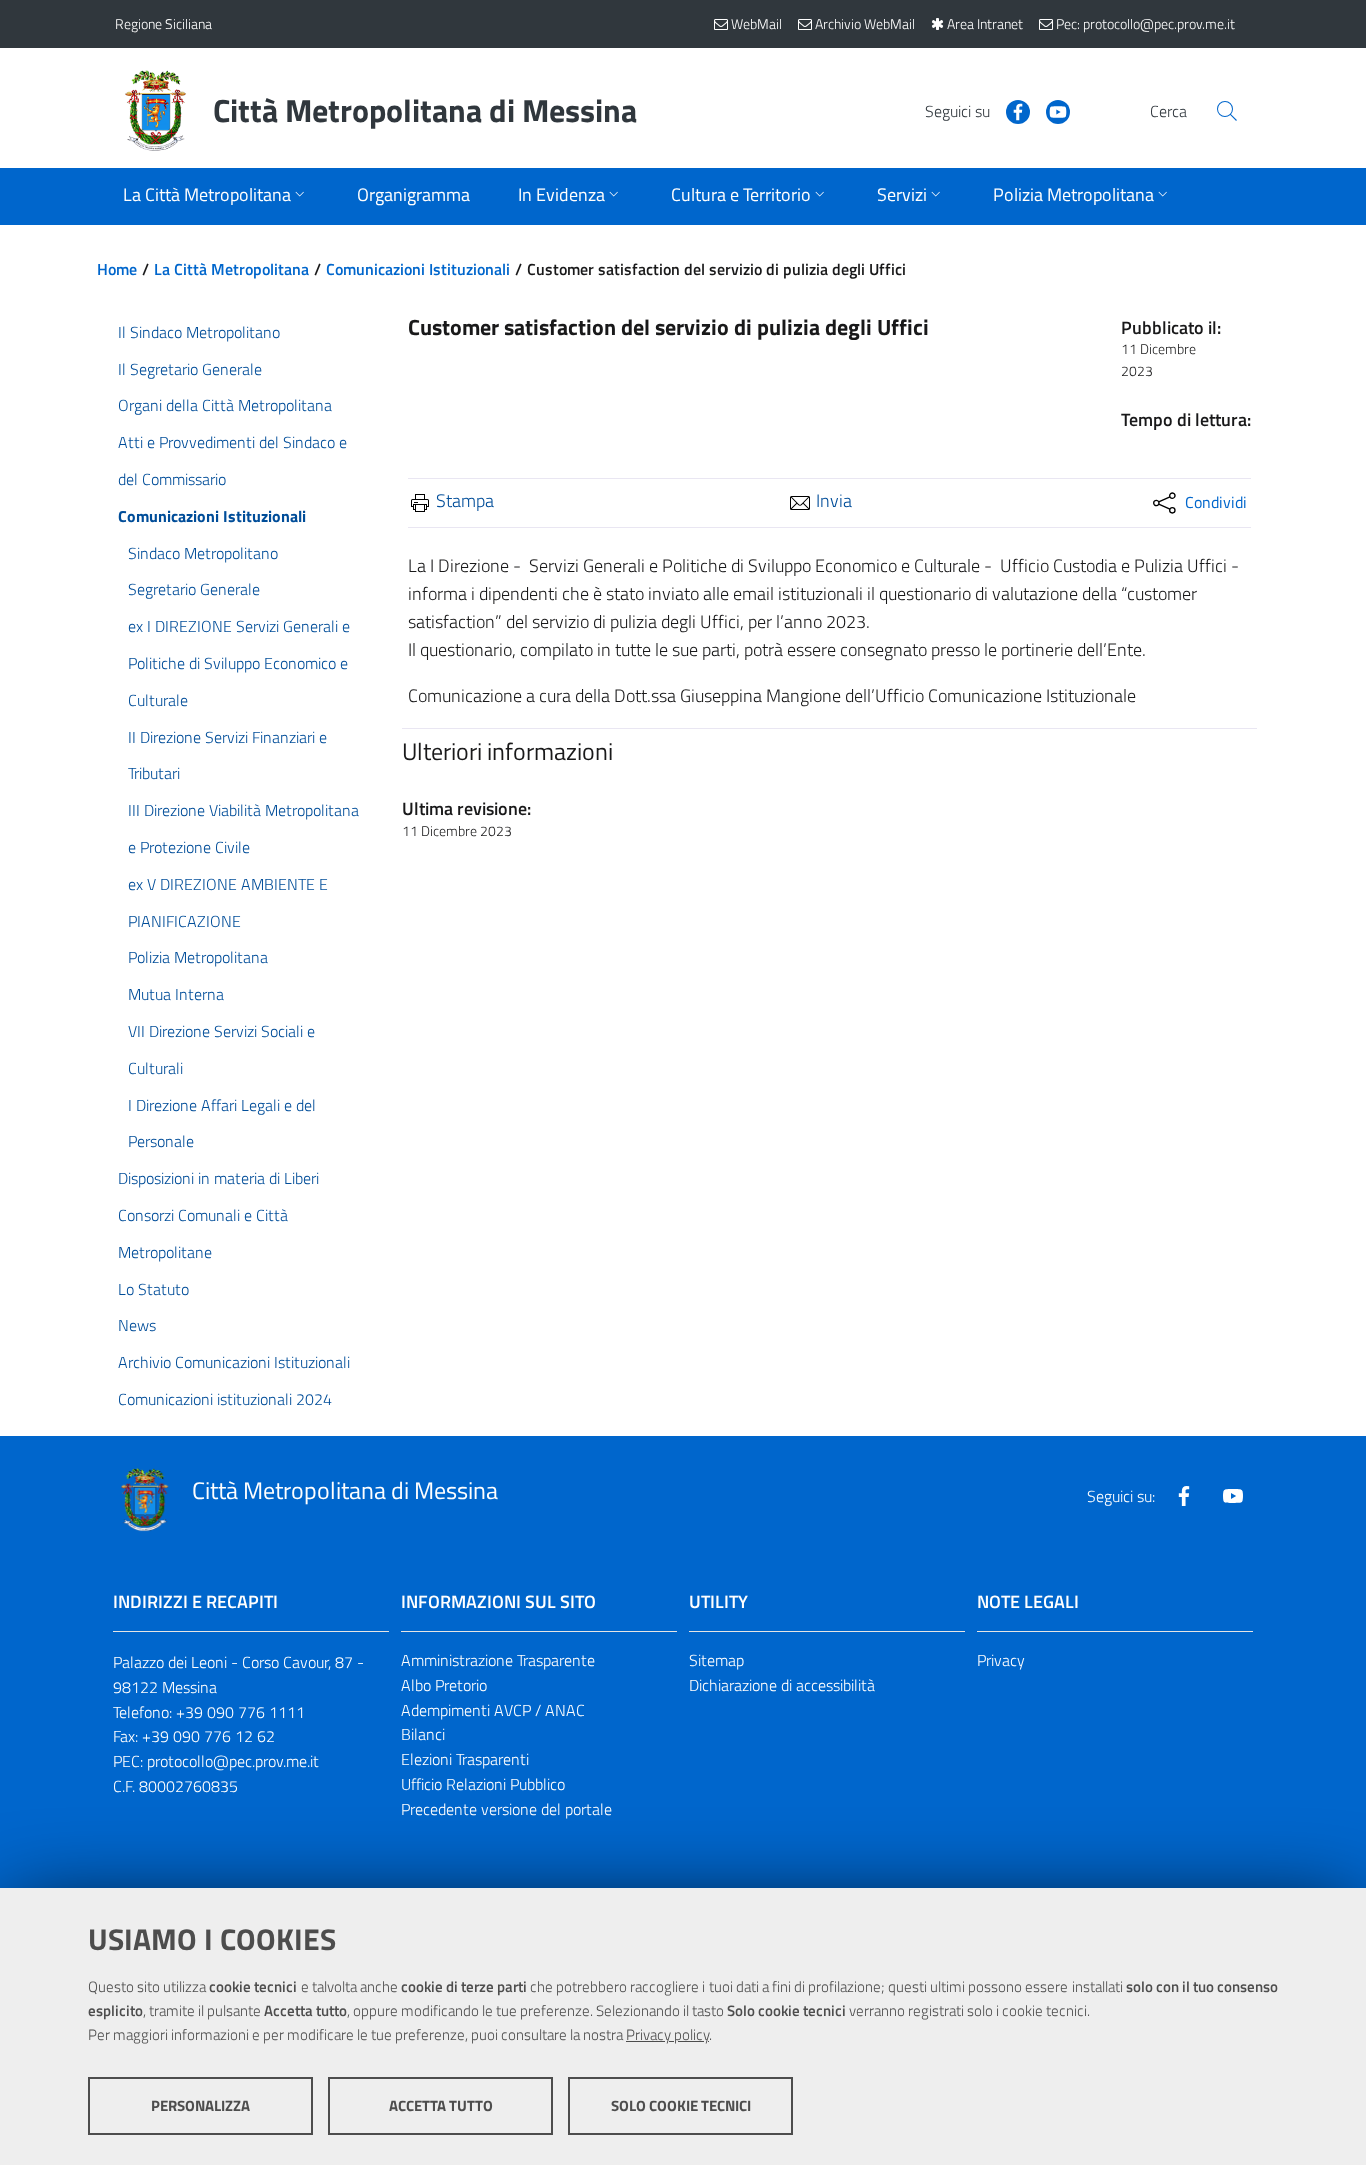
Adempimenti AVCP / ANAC (493, 1710)
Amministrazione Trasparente (498, 1660)
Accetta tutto (441, 2105)
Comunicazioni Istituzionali (418, 269)
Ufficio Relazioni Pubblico (483, 1784)
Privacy (1001, 1660)
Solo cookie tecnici (681, 2105)
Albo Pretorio (444, 1685)
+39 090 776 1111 (240, 1712)
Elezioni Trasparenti (465, 1759)
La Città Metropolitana (231, 269)
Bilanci (423, 1734)
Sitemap (716, 1660)
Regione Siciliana (163, 23)
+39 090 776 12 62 (208, 1736)
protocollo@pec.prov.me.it (233, 1761)
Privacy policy (667, 2034)
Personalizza (200, 2105)
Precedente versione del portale (506, 1809)
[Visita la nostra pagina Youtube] (1050, 110)
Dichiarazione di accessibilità (782, 1685)
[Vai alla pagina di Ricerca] (1227, 111)
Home (117, 269)
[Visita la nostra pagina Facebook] (1010, 110)
